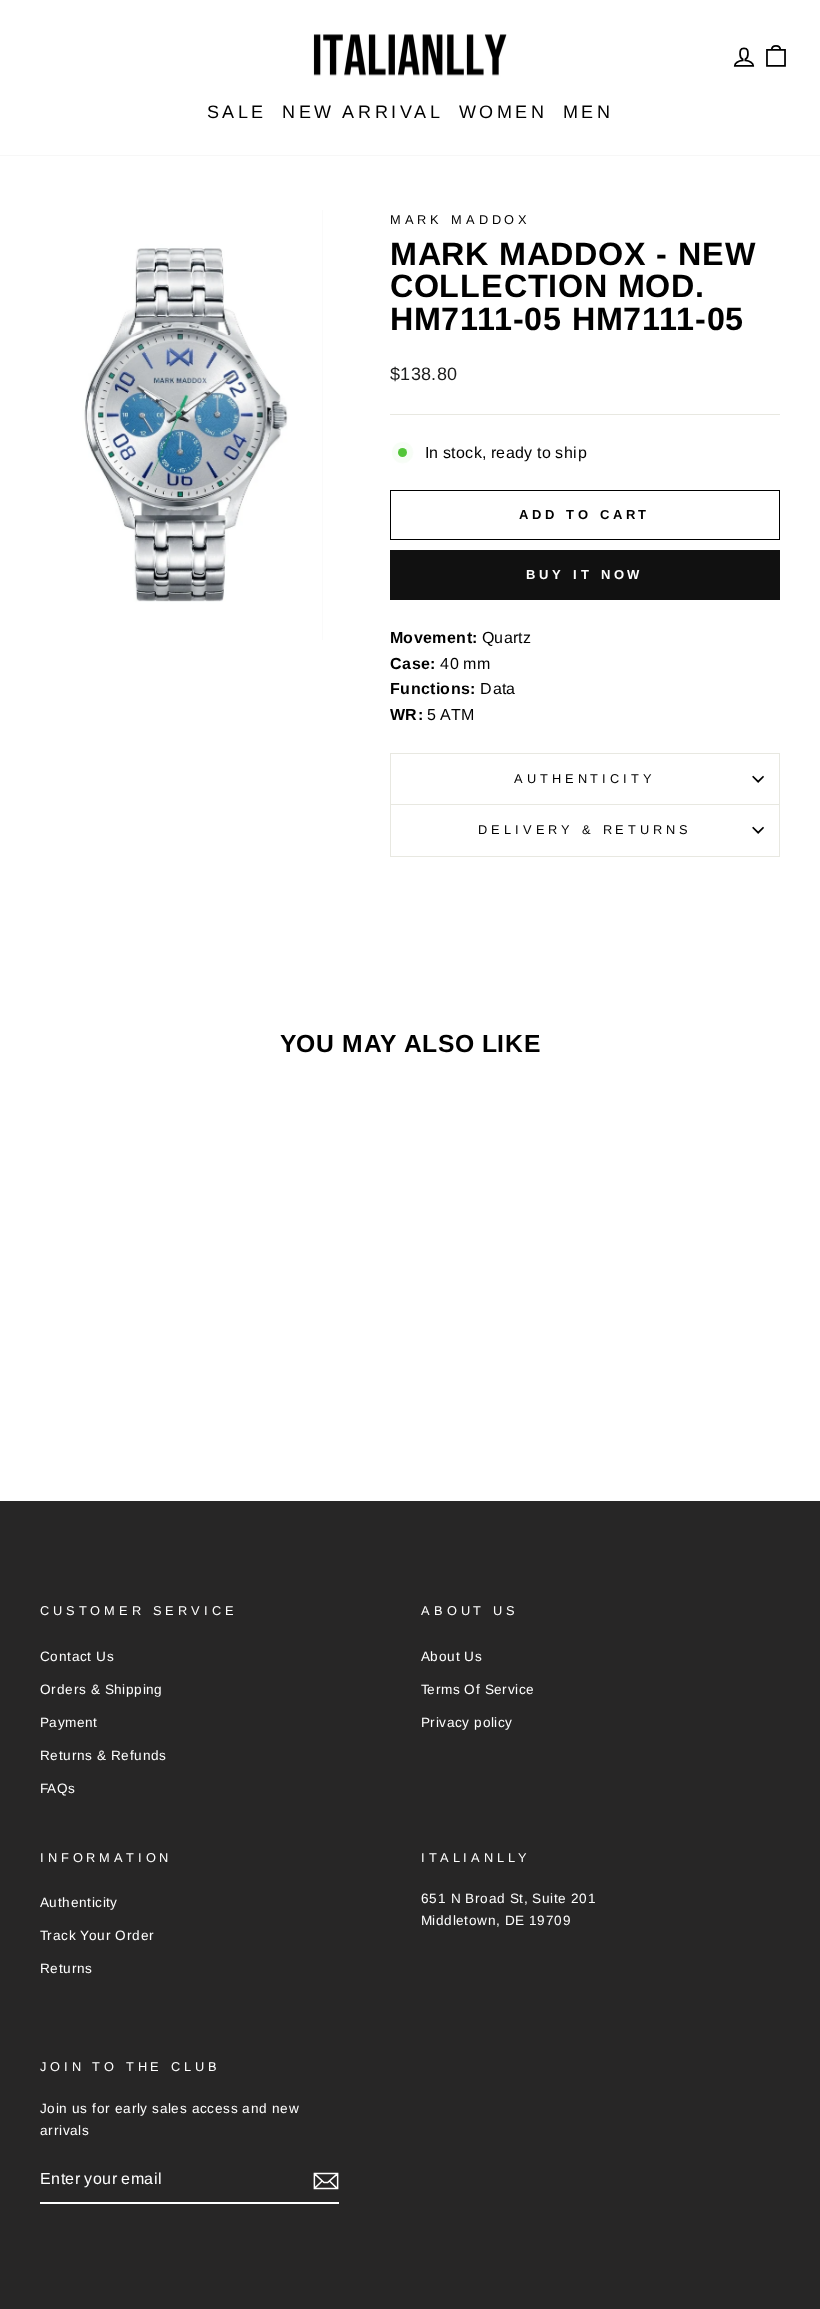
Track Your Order (97, 1935)
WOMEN (503, 112)
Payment (69, 1722)
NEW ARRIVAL (363, 112)
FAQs (58, 1788)
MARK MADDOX (460, 219)
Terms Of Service (477, 1689)
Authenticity (584, 778)
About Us (451, 1656)
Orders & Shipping (101, 1689)
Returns (66, 1968)
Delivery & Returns (584, 829)
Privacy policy (467, 1722)
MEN (588, 112)
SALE (237, 112)
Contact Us (77, 1656)
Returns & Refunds (103, 1755)
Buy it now (584, 574)
